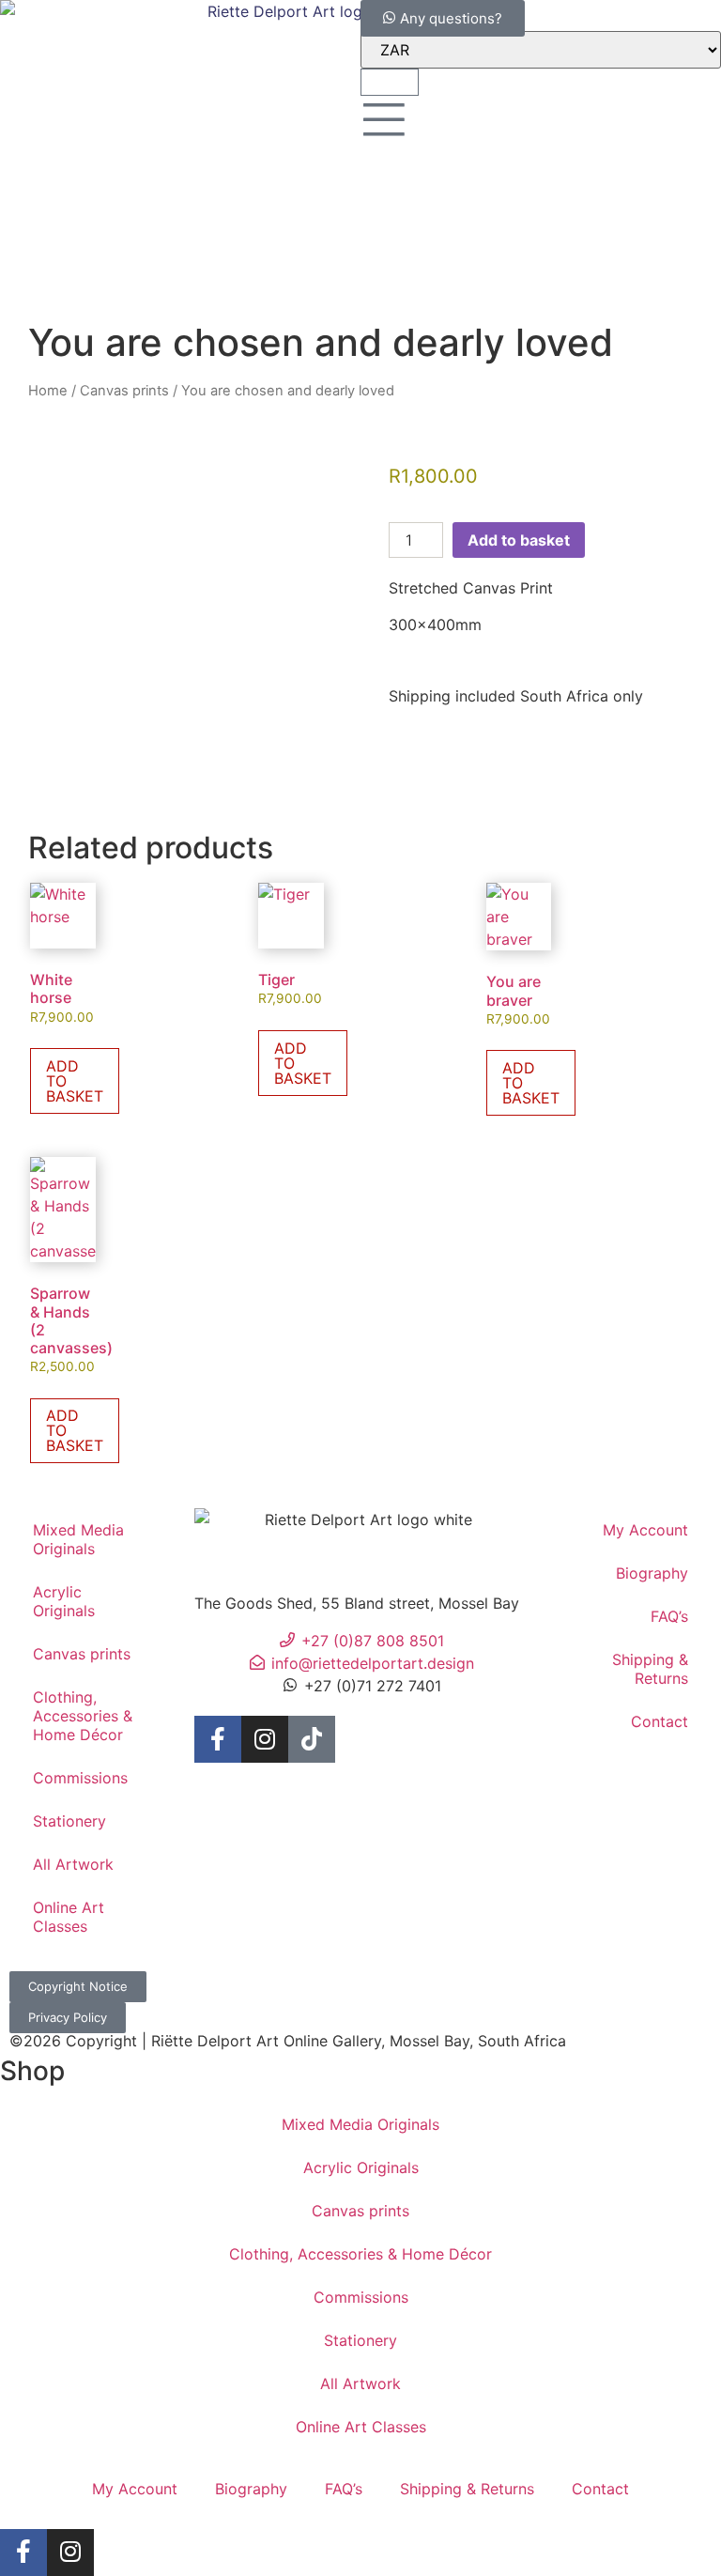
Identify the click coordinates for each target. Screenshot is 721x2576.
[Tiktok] (312, 1739)
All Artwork (73, 1864)
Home (48, 391)
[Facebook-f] (218, 1739)
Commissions (80, 1778)
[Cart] (390, 82)
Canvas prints (124, 391)
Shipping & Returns (650, 1669)
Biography (652, 1573)
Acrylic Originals (64, 1601)
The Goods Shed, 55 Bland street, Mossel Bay (357, 1603)
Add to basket (519, 540)
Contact (660, 1721)
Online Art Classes (69, 1917)
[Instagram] (265, 1739)
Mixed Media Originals (78, 1539)
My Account (645, 1530)
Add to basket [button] (75, 1081)
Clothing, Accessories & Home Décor (83, 1716)
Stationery (69, 1821)
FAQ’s (669, 1616)
